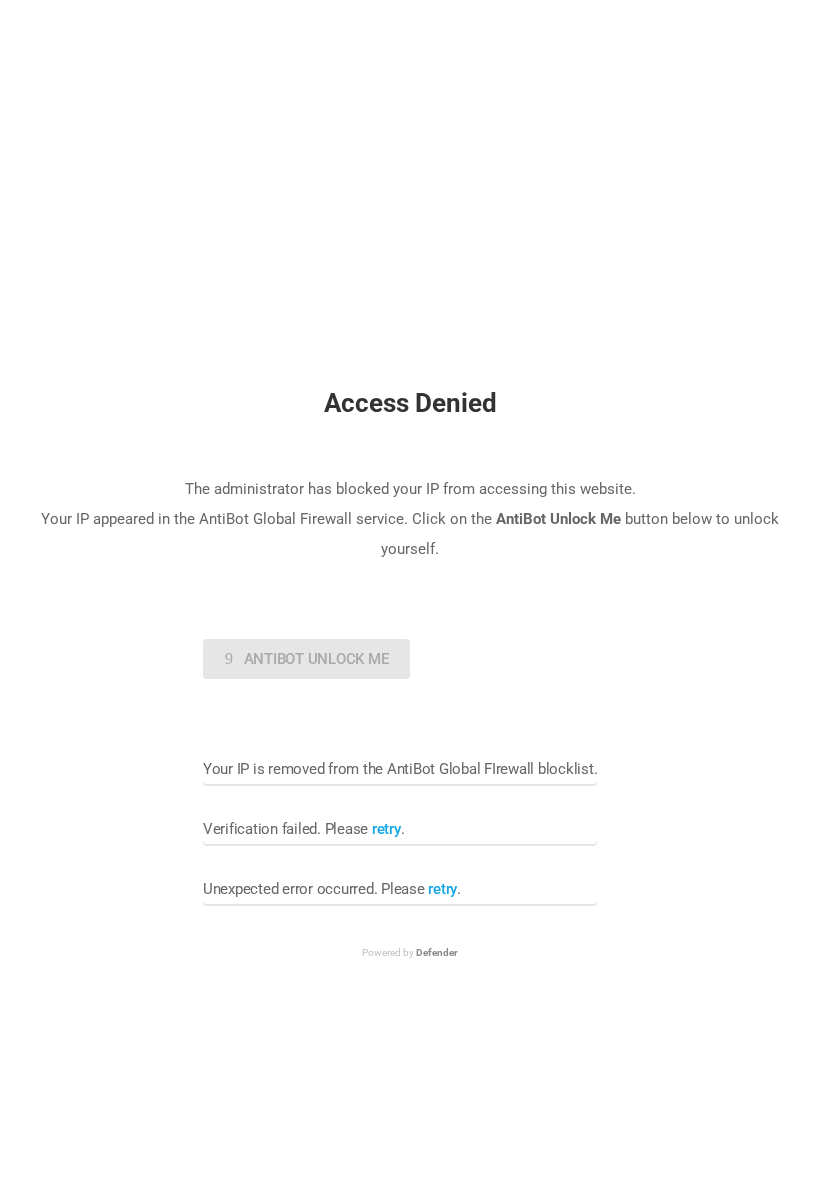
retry (386, 829)
